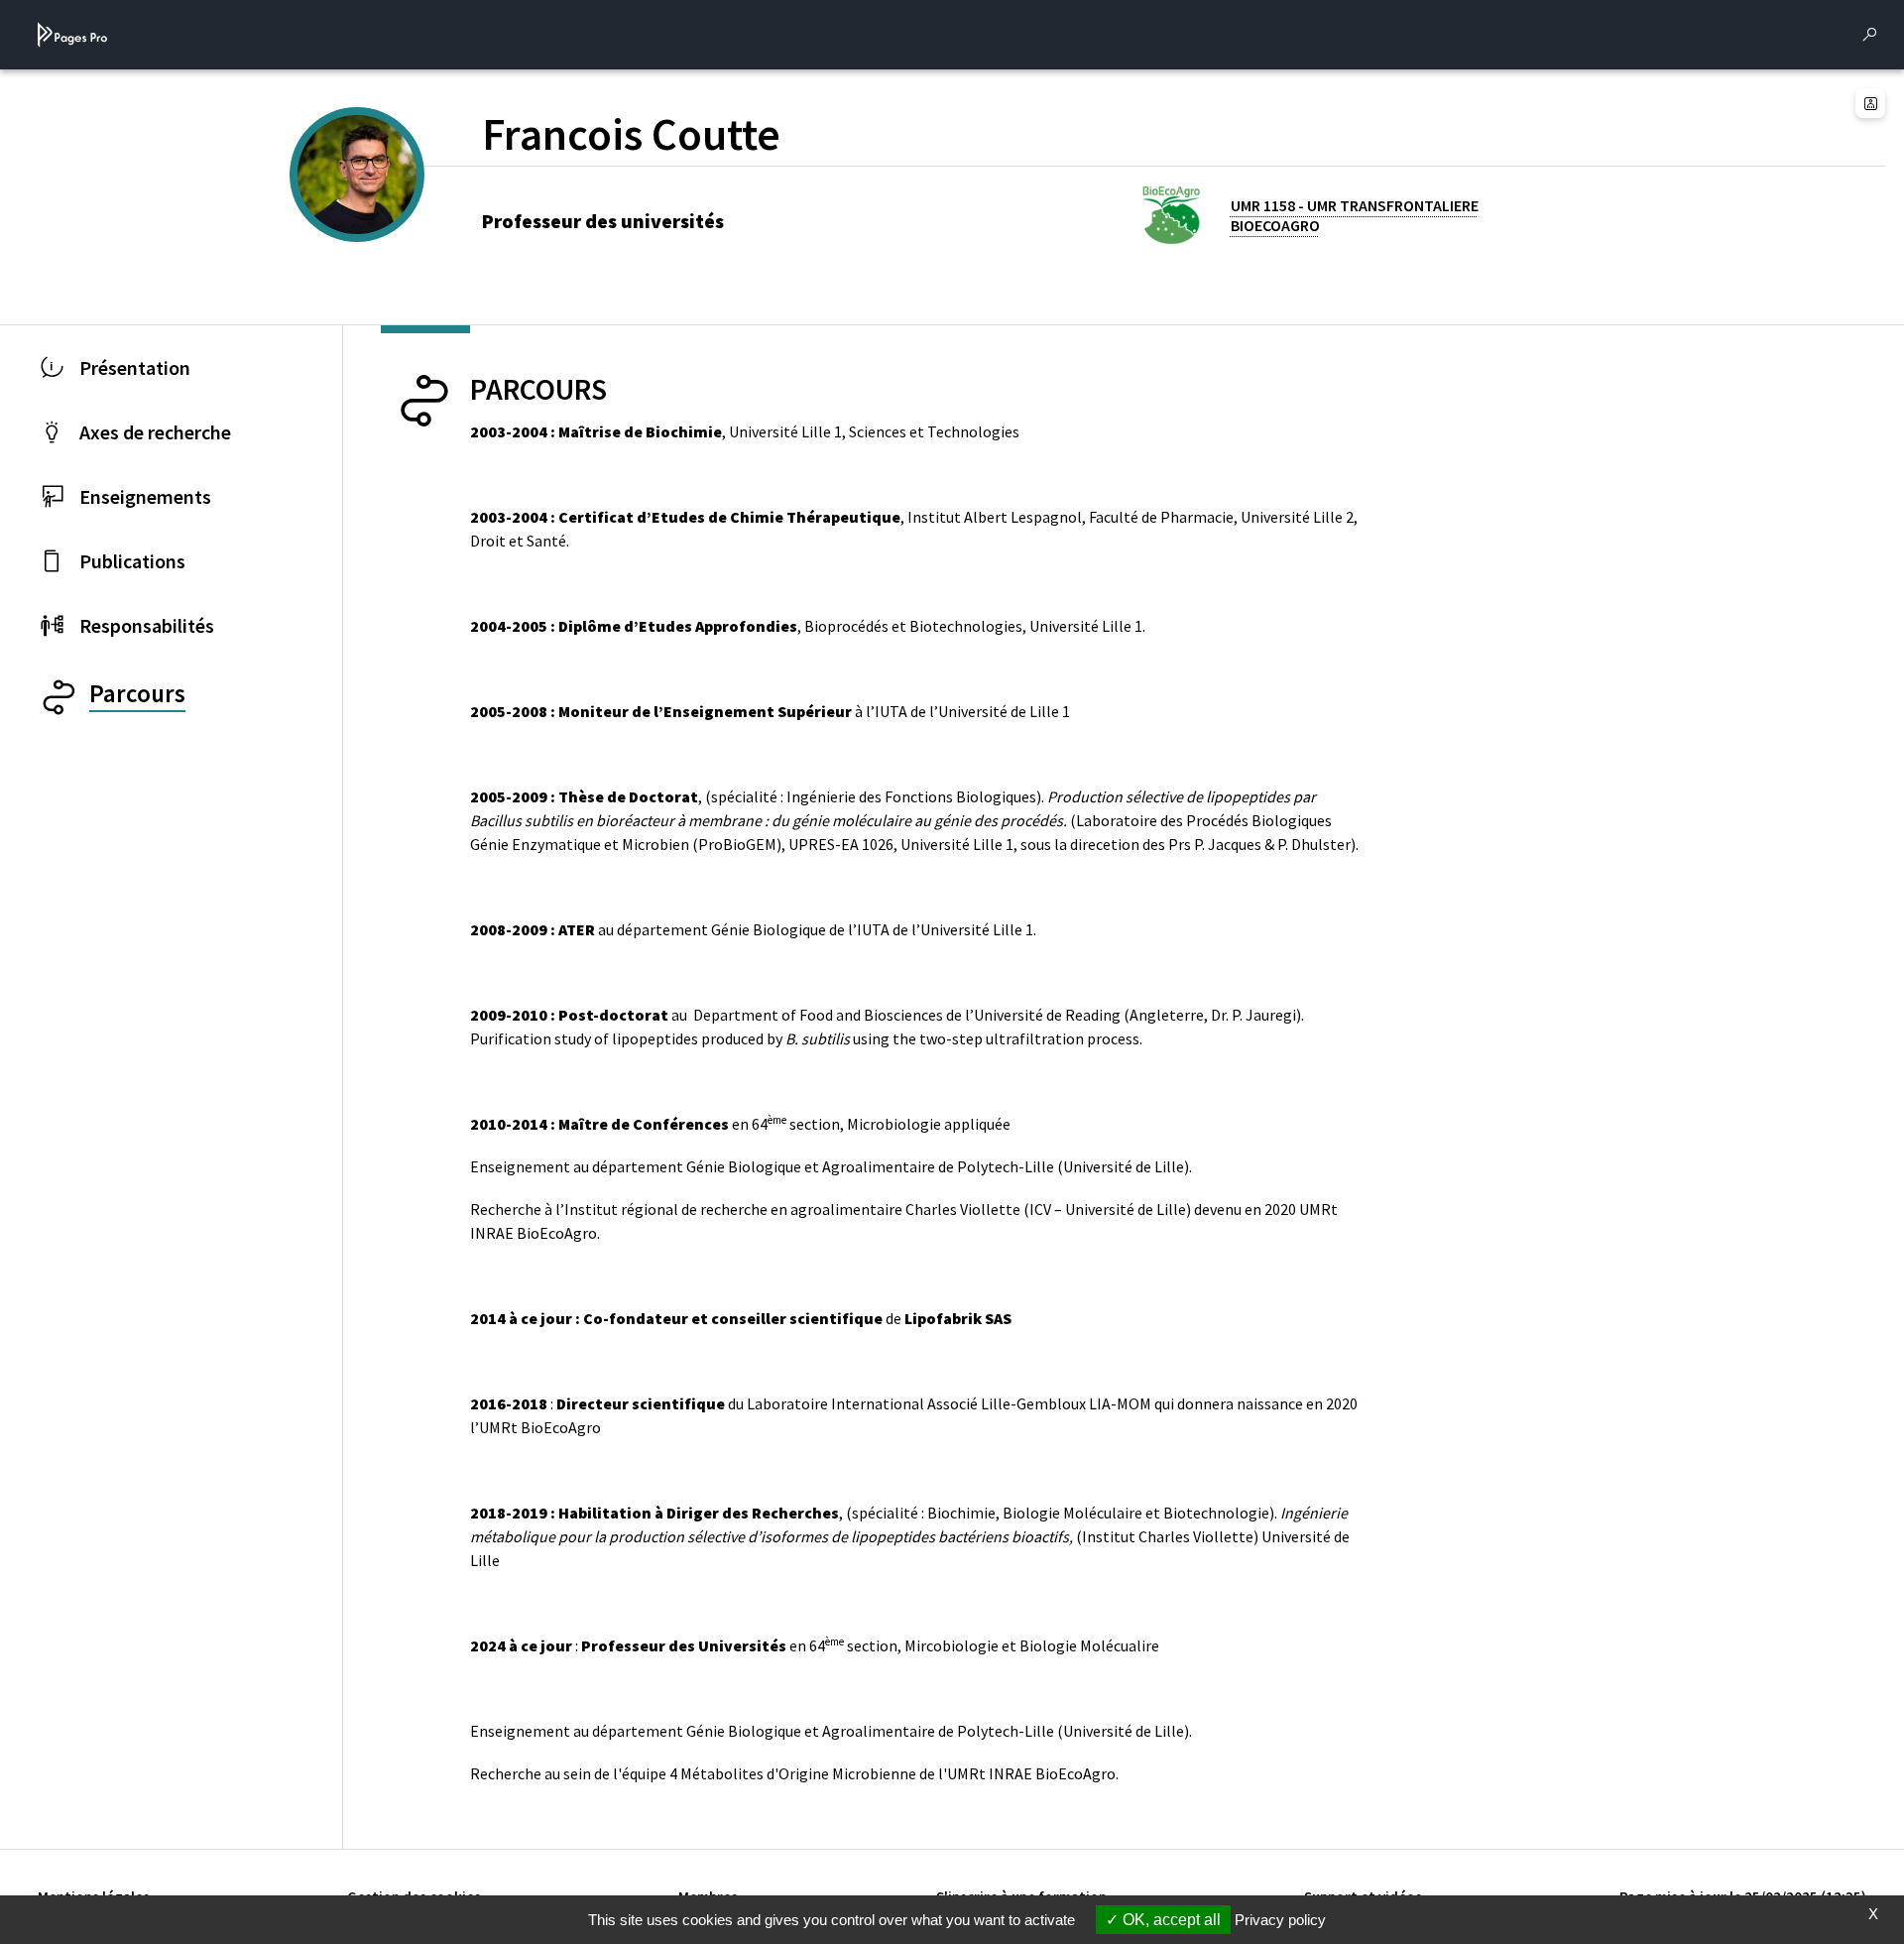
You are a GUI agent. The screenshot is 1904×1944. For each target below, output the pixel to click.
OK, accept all (1170, 1920)
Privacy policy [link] (1280, 1920)
